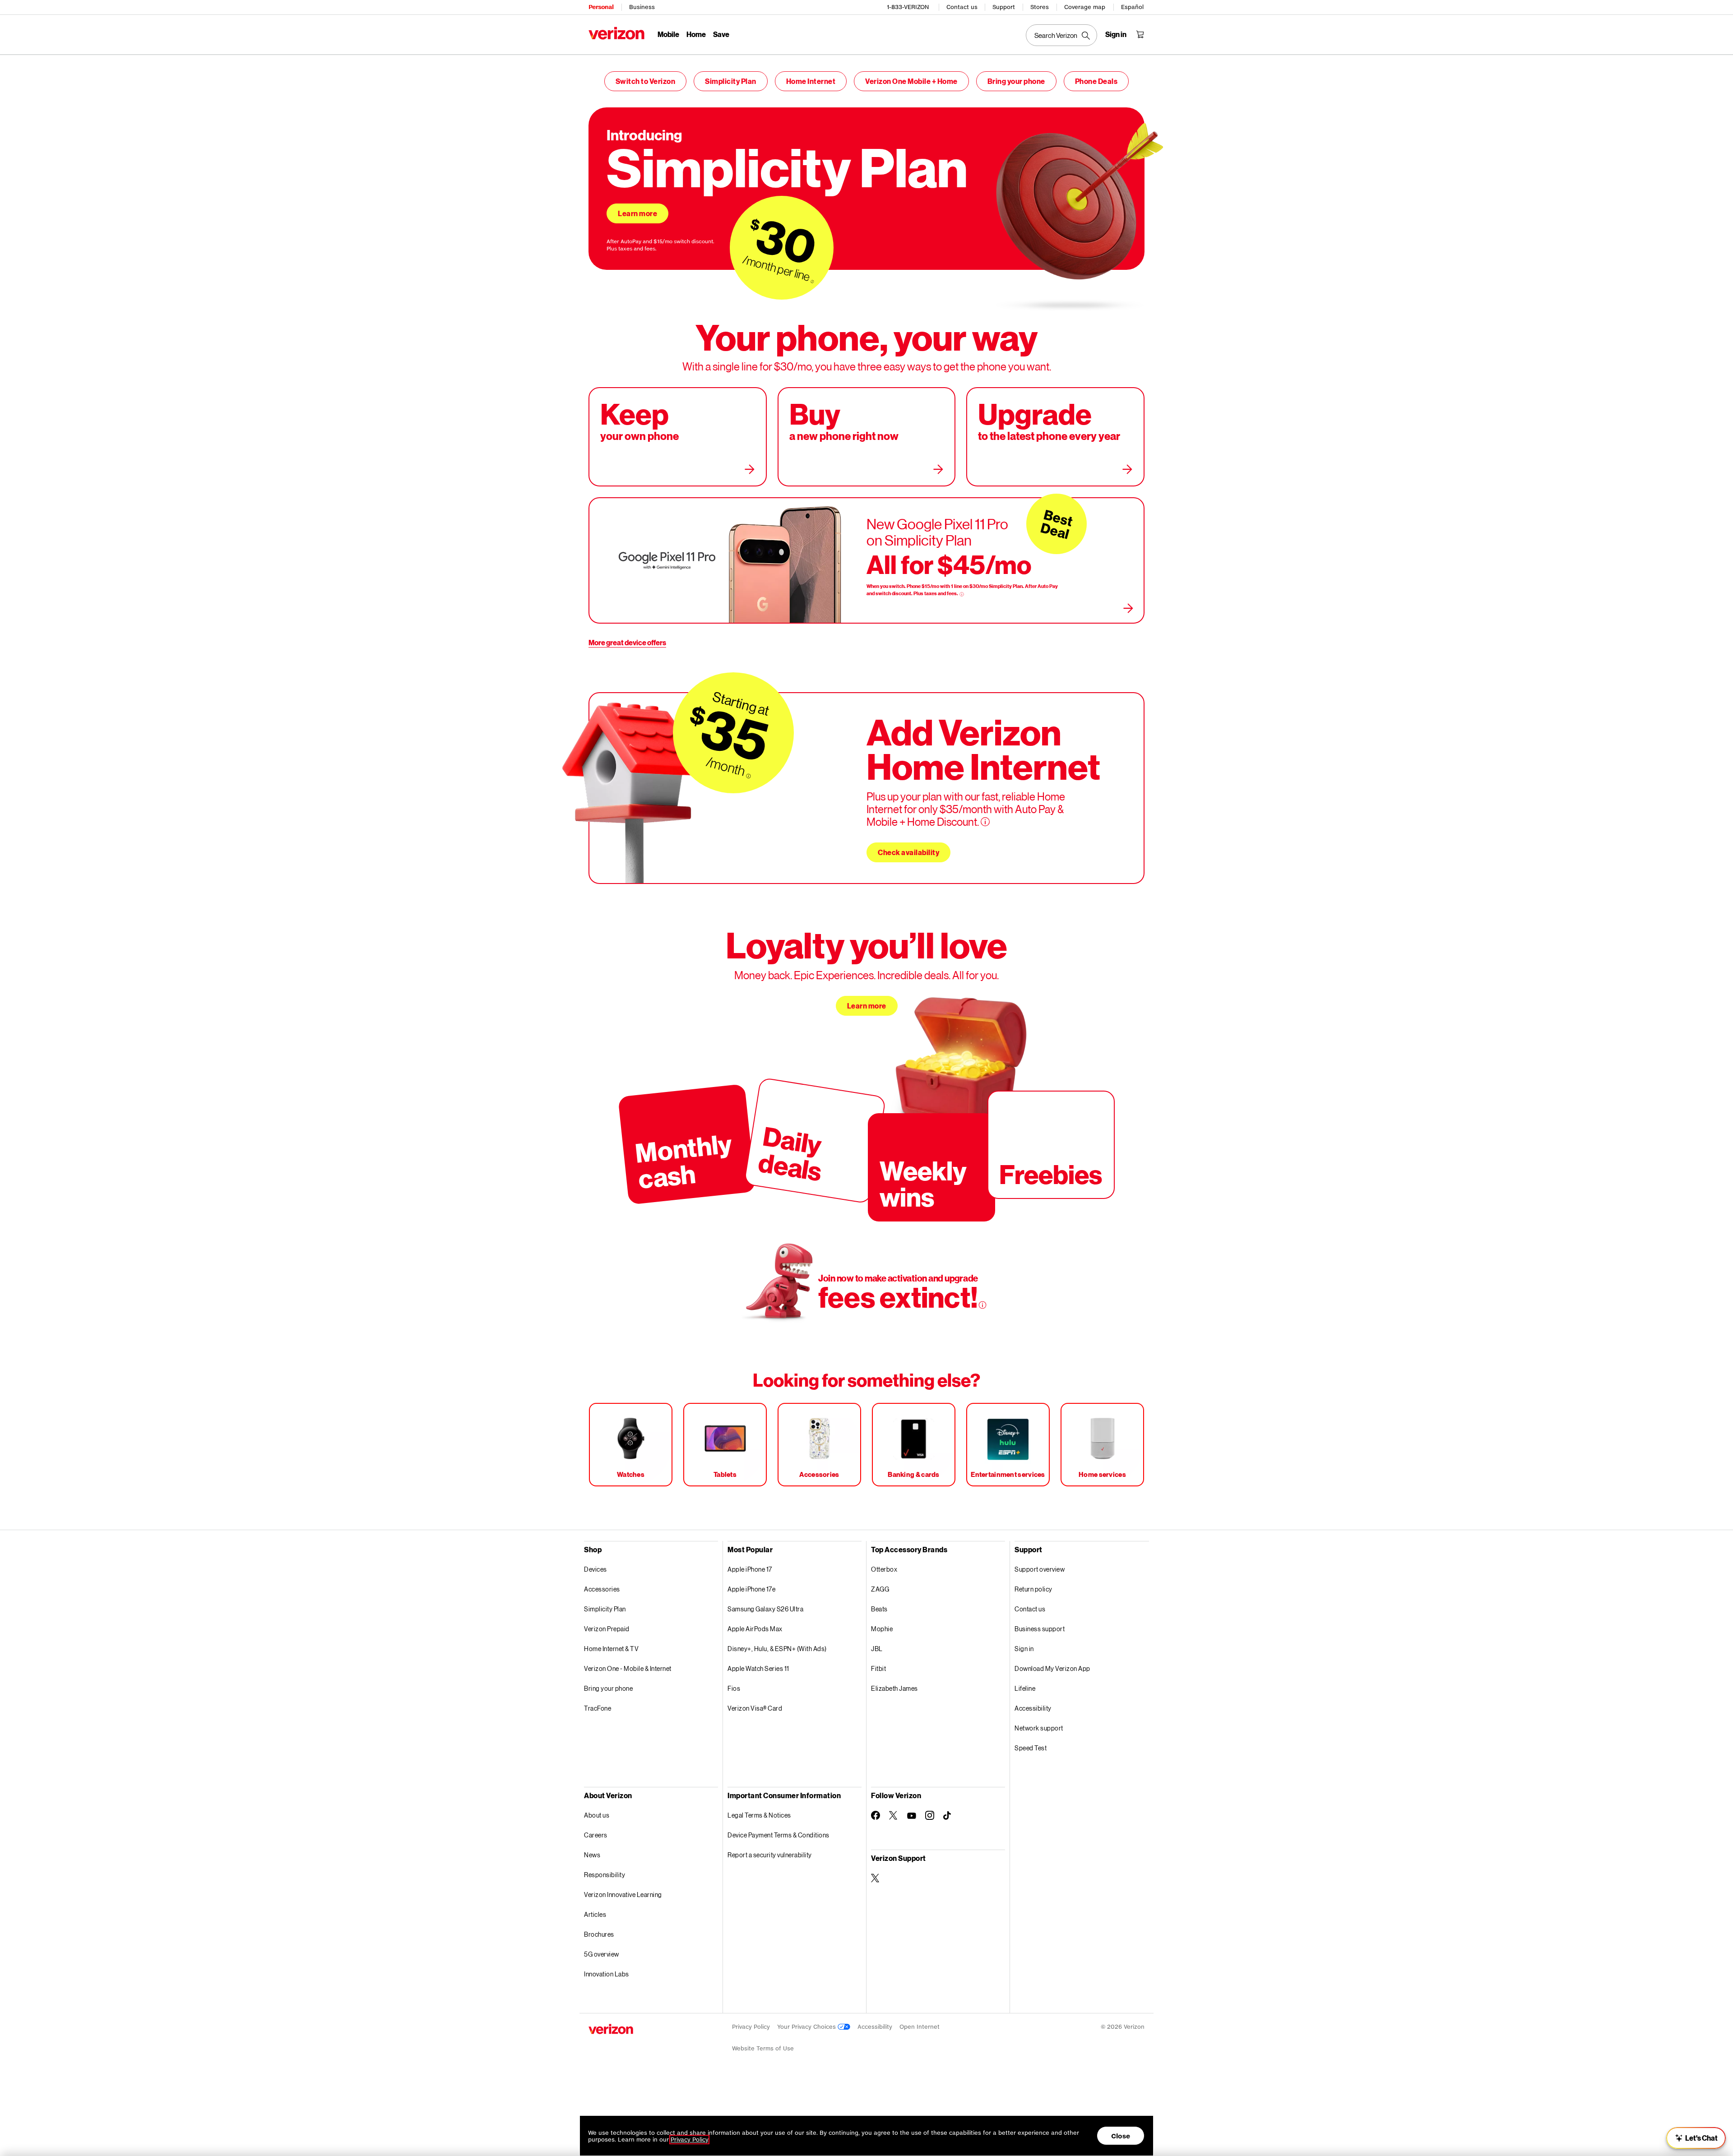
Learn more (637, 213)
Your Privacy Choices (807, 2027)
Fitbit (878, 1668)
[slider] (1696, 2138)
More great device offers (627, 642)
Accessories (602, 1589)
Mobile (668, 34)
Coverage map (1085, 7)
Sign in (1024, 1649)
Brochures (599, 1934)
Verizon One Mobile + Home (911, 81)
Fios (734, 1688)
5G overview (602, 1954)
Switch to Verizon (646, 81)
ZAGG (880, 1589)
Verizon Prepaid (607, 1629)
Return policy (1033, 1589)
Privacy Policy (751, 2027)
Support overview (1040, 1569)
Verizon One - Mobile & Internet (628, 1668)
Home (696, 34)
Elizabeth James (894, 1688)
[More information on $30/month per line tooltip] (812, 282)
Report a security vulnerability (770, 1855)
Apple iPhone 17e (751, 1589)
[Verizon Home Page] (616, 33)
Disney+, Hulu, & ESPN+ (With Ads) (777, 1649)
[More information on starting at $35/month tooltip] (748, 776)
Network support (1039, 1728)
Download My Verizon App (1052, 1668)
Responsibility (605, 1875)
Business (642, 7)
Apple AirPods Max (755, 1629)
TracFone (598, 1708)
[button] (1717, 2108)
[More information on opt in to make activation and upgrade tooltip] (982, 1305)
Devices (595, 1569)
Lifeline (1025, 1688)
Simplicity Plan (731, 81)
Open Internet (920, 2027)
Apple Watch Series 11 (758, 1668)
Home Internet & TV (611, 1649)
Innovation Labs (607, 1974)
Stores (1040, 7)
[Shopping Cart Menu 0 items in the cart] (1140, 34)
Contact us (962, 7)
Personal (601, 7)
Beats (879, 1609)
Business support (1040, 1629)
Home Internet (811, 81)
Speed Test (1031, 1748)
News (592, 1855)
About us (597, 1815)
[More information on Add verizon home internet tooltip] (985, 822)
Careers (596, 1835)
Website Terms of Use (763, 2048)
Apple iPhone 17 (750, 1569)
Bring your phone (1016, 81)
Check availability (908, 852)
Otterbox (884, 1569)
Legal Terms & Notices (759, 1815)
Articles (595, 1914)
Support (1004, 7)
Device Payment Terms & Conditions (778, 1835)
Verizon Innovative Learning (623, 1895)
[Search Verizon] (1061, 35)
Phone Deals (1096, 81)
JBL (877, 1649)
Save (721, 34)
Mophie (882, 1629)
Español (1132, 7)
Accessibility (1033, 1708)
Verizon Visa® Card (755, 1708)
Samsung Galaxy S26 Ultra (765, 1609)
